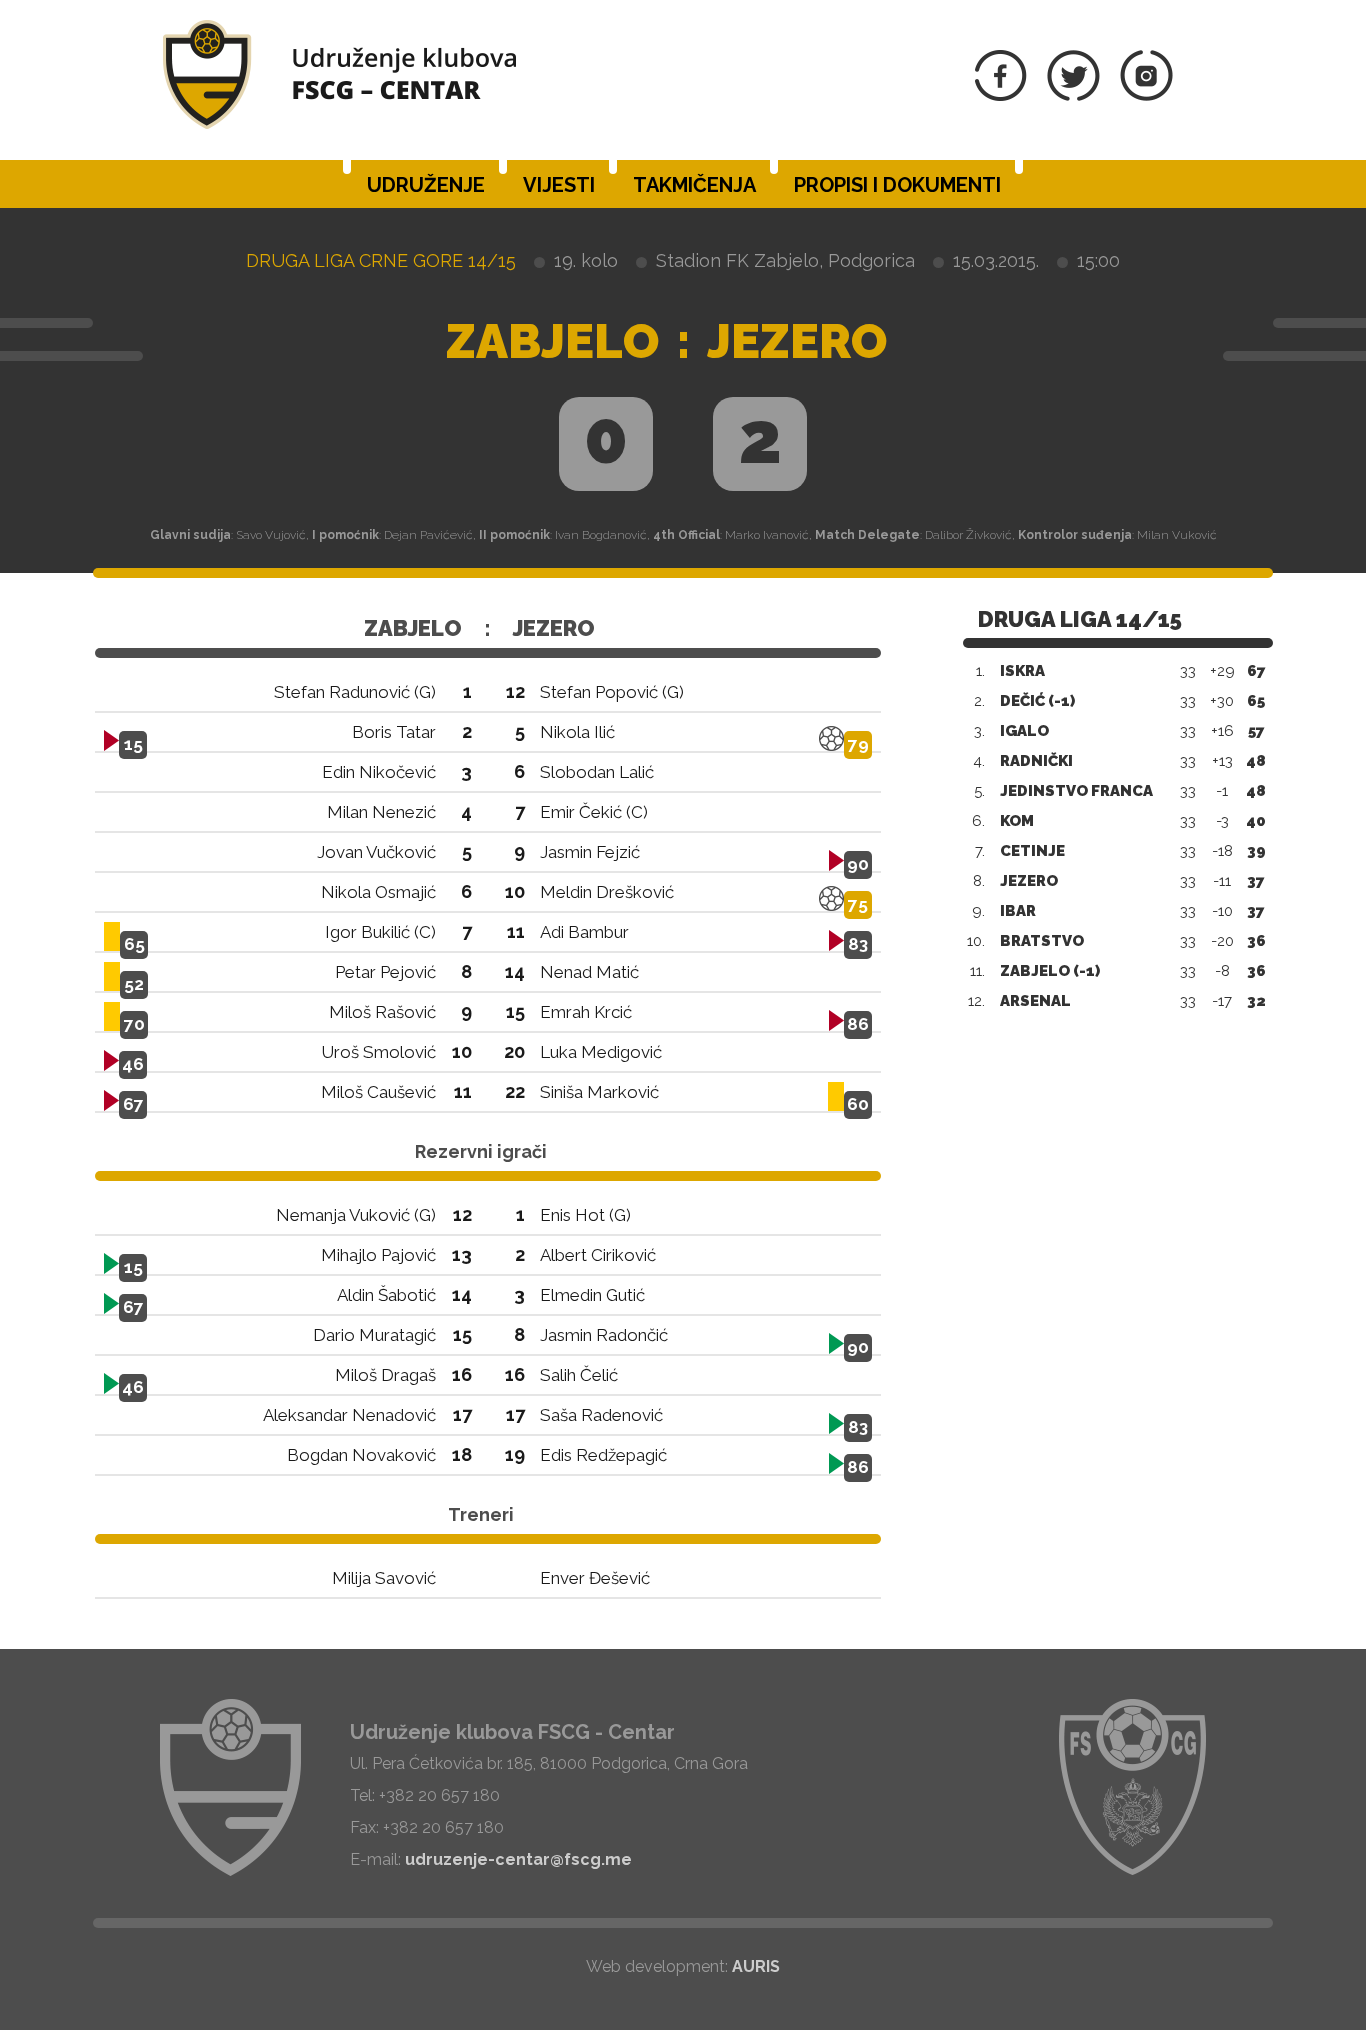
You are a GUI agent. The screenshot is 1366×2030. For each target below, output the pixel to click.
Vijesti (559, 185)
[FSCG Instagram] (1146, 95)
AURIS (756, 1966)
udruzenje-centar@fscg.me (518, 1859)
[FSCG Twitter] (1073, 95)
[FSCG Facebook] (1001, 95)
